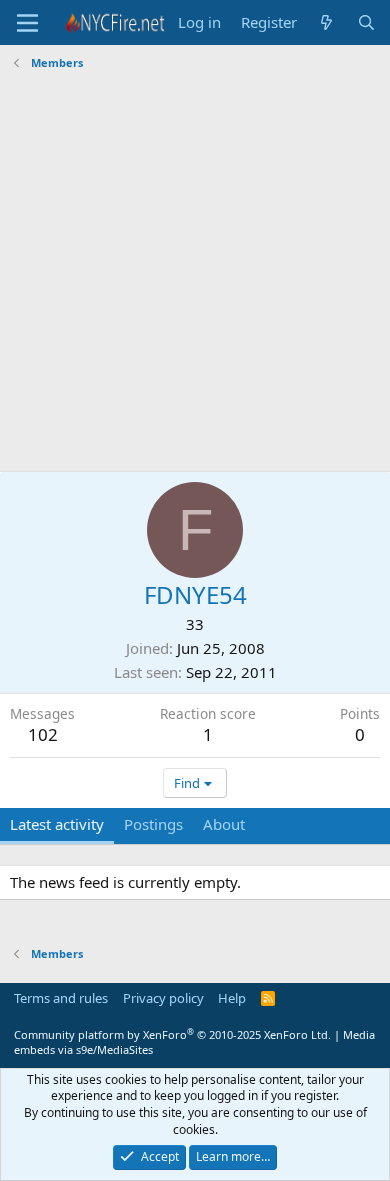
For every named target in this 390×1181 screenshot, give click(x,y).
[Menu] (27, 23)
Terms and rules (61, 998)
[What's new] (326, 22)
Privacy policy (163, 998)
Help (232, 998)
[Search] (366, 22)
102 (43, 734)
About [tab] (224, 824)
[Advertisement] (195, 274)
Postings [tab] (153, 824)
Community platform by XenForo (172, 1034)
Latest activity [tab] (57, 824)
